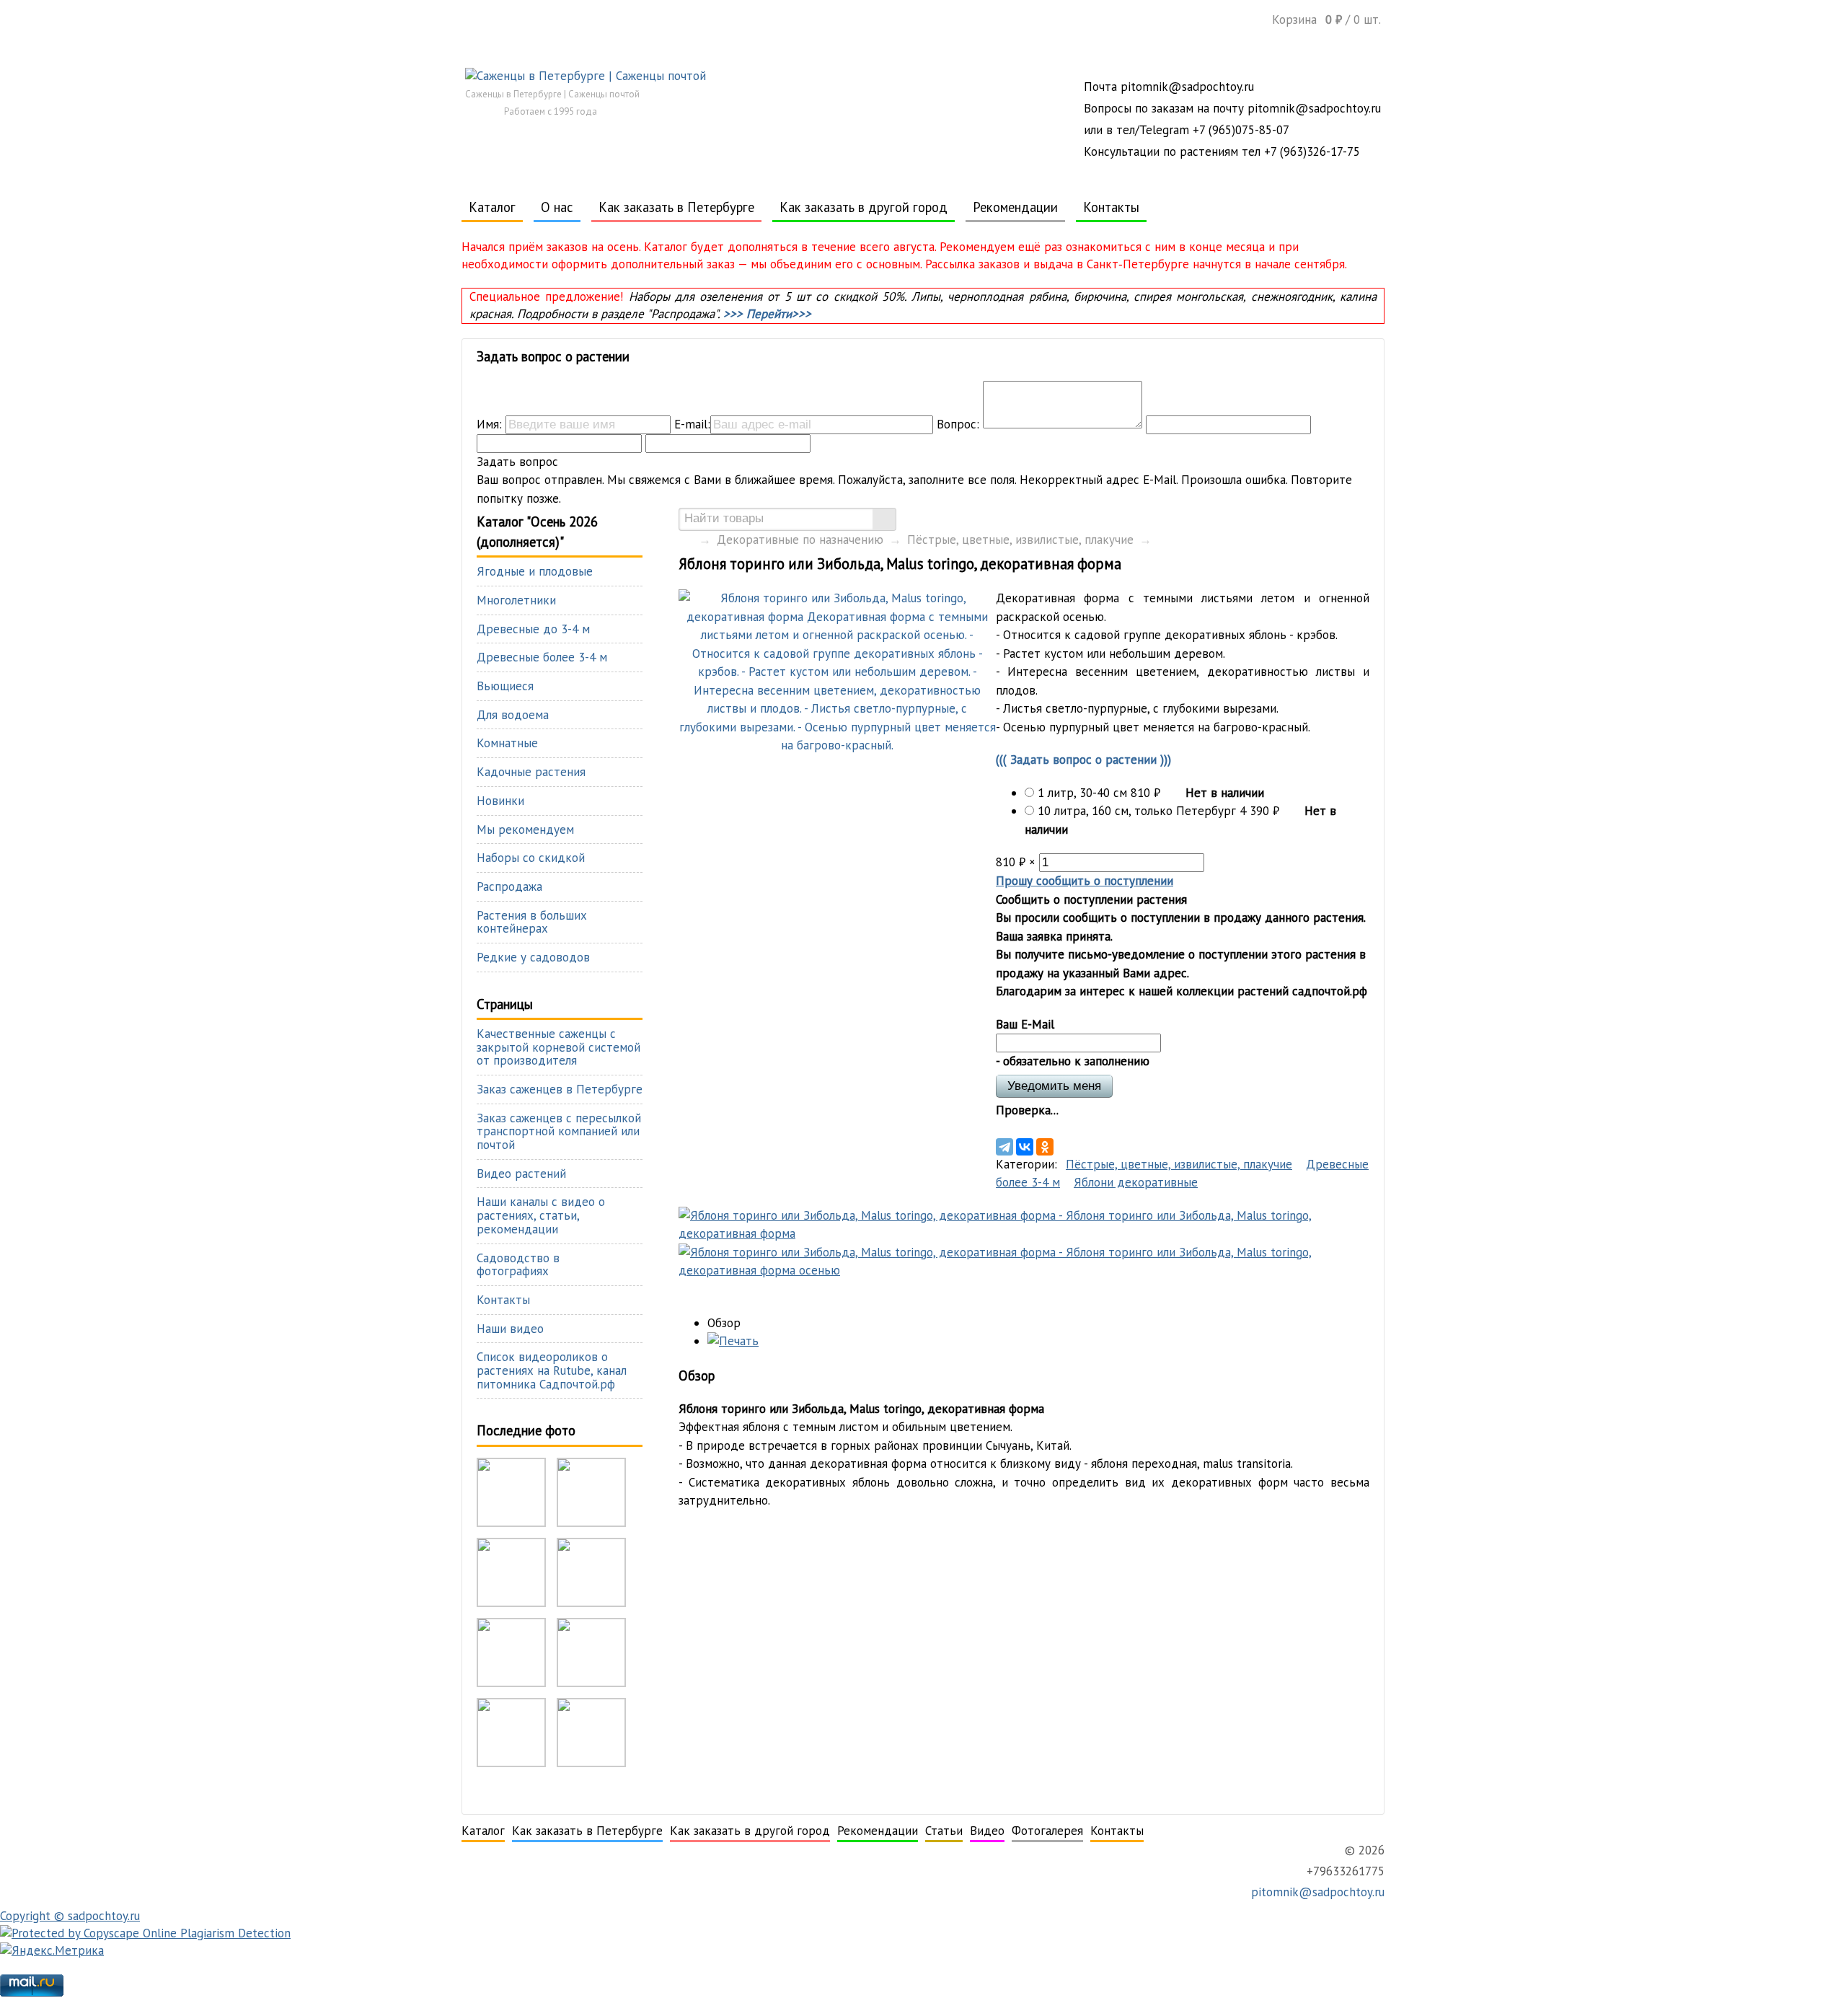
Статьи (944, 1831)
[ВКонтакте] (1025, 1147)
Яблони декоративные (1136, 1182)
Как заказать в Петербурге (676, 207)
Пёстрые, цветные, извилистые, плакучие (1020, 540)
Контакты (1111, 207)
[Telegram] (1004, 1147)
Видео (987, 1831)
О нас (557, 207)
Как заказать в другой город (864, 207)
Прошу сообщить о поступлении (1085, 881)
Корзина (1326, 19)
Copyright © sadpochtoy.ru (70, 1916)
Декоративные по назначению (800, 540)
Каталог (492, 207)
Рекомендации (1015, 207)
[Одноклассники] (1045, 1147)
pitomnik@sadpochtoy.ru (1316, 1892)
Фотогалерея (1047, 1831)
